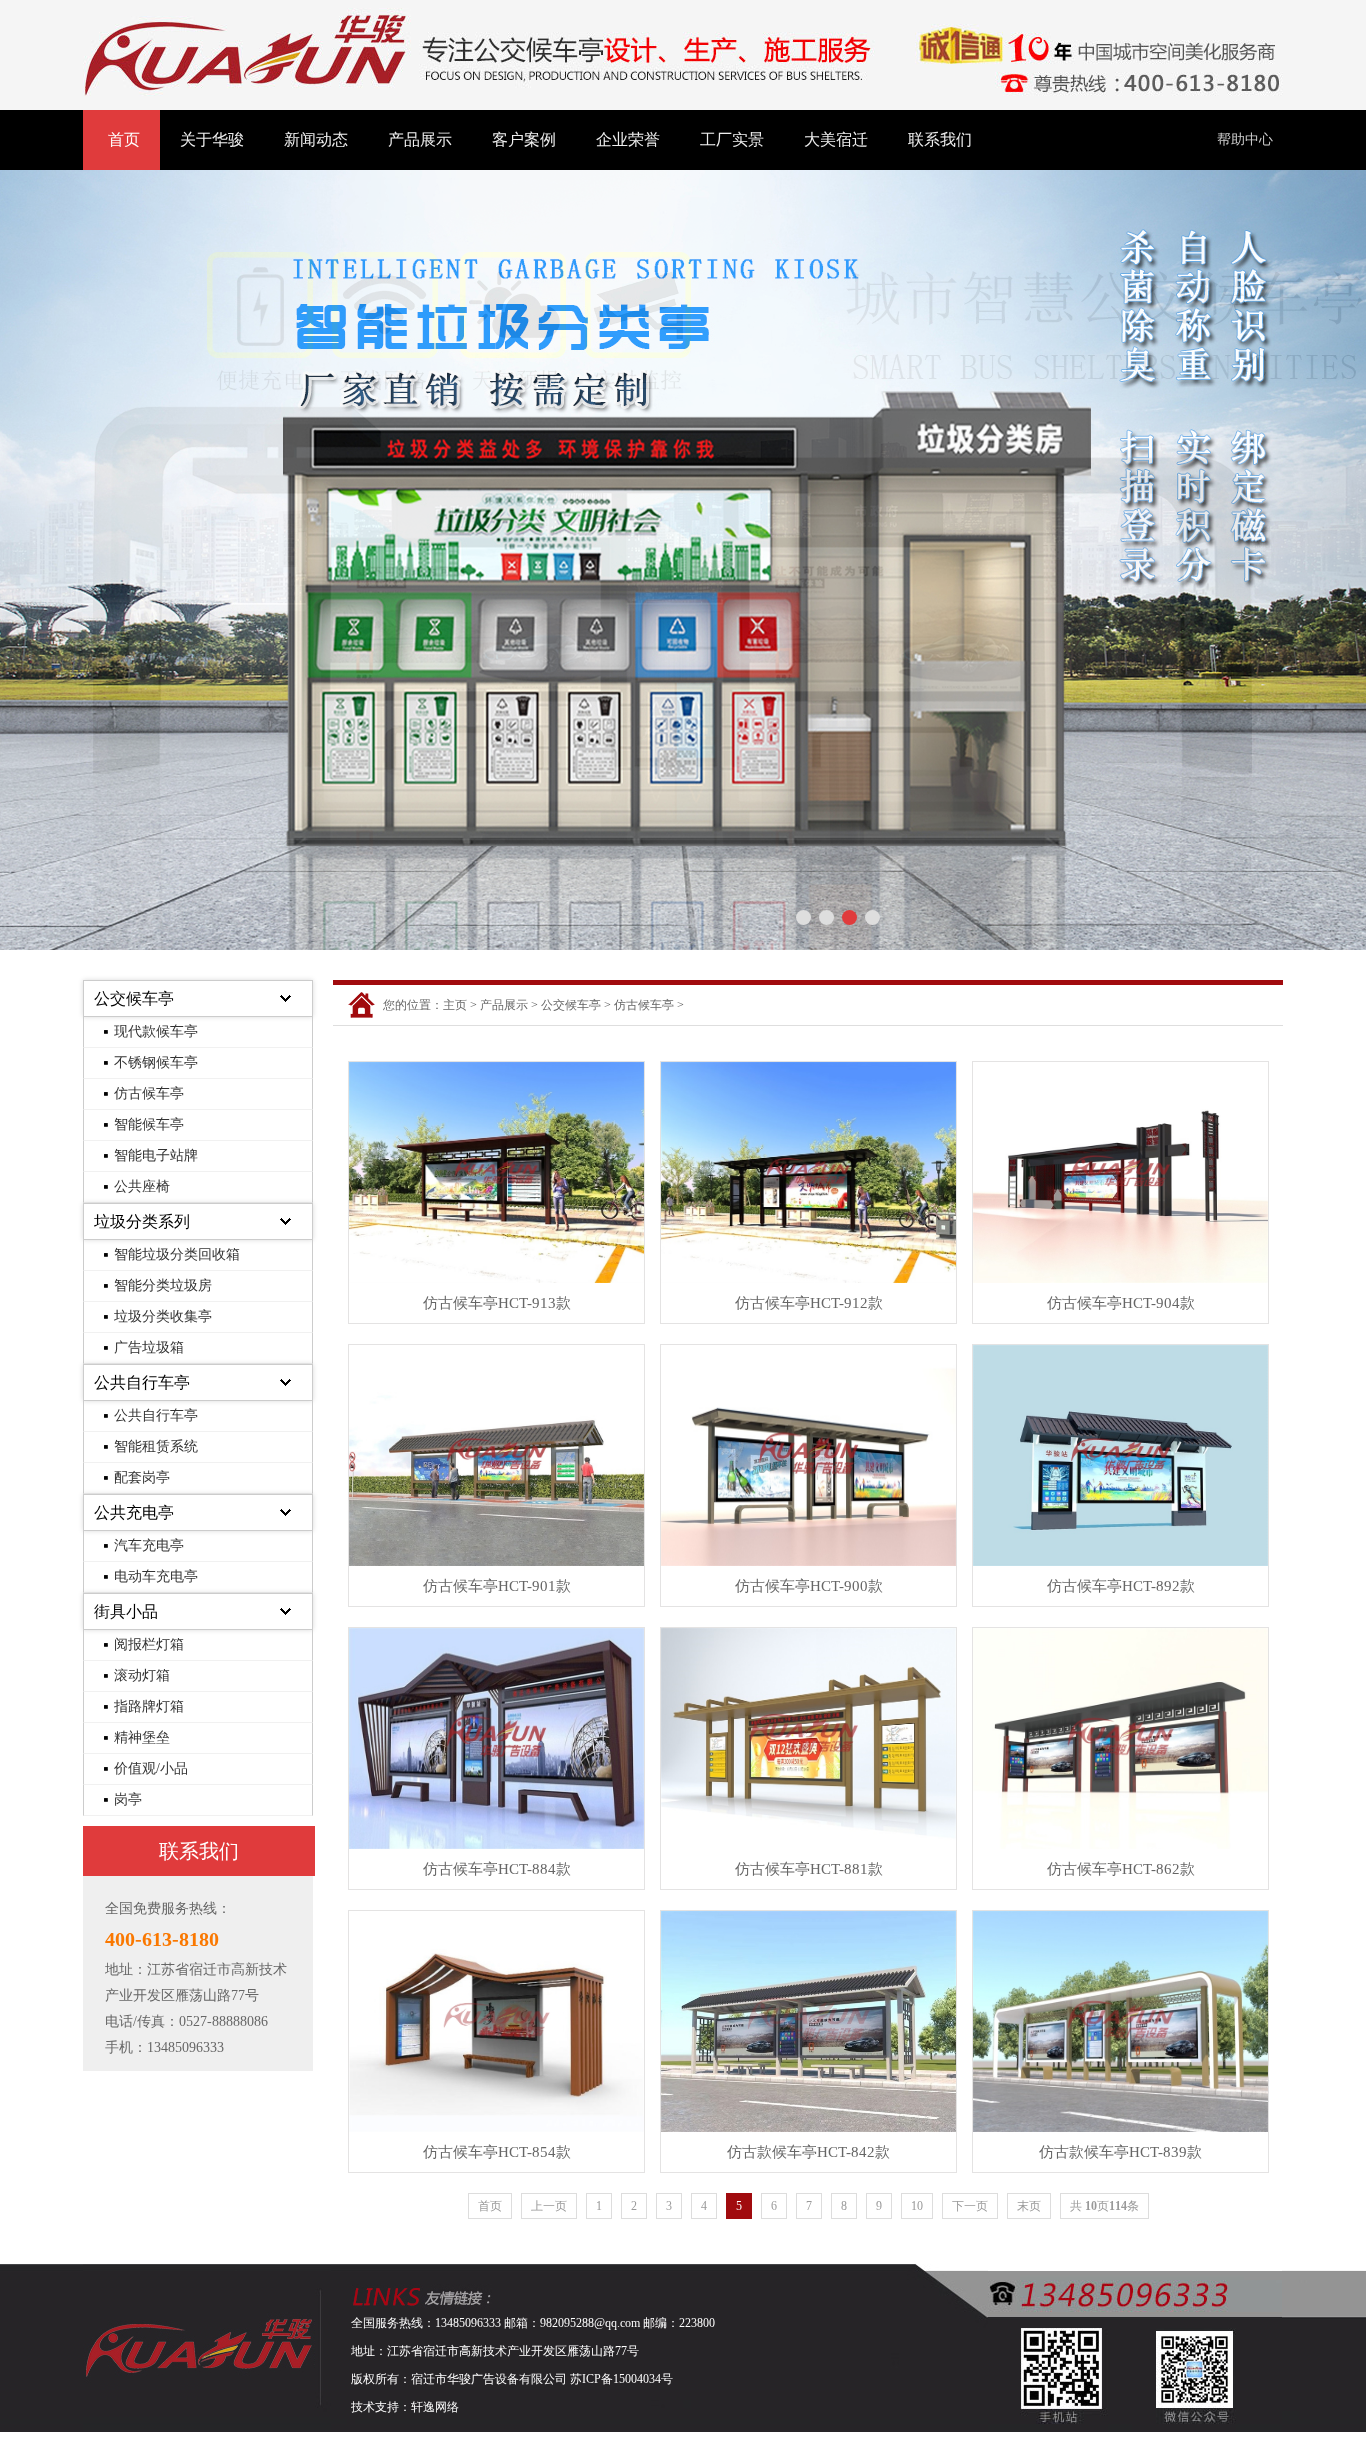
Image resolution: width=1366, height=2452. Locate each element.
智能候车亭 (149, 1124)
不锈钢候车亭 (156, 1062)
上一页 (549, 2206)
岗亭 (128, 1799)
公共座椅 (142, 1186)
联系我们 (940, 139)
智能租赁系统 (156, 1446)
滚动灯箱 (142, 1675)
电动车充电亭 (156, 1576)
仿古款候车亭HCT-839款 (1120, 2152)
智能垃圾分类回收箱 (177, 1254)
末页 (1029, 2206)
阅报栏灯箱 (149, 1644)
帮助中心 (1245, 139)
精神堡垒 (142, 1737)
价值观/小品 (151, 1768)
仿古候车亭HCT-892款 (1121, 1586)
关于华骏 (212, 139)
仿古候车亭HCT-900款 (809, 1586)
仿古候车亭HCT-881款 (809, 1869)
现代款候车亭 (156, 1031)
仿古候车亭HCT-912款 (809, 1303)
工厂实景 (732, 139)
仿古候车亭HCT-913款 (497, 1303)
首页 (124, 139)
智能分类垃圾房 (163, 1285)
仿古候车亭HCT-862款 (1121, 1869)
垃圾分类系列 (142, 1221)
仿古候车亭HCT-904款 (1121, 1303)
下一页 (970, 2206)
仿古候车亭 (149, 1093)
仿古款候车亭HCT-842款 (808, 2152)
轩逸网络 (435, 2407)
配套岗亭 (142, 1477)
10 (917, 2206)
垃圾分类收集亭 (163, 1316)
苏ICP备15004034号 (621, 2379)
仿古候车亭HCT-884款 (497, 1869)
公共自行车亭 (142, 1382)
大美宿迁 (836, 139)
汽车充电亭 (149, 1545)
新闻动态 (316, 139)
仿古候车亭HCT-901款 (497, 1586)
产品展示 (420, 139)
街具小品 (126, 1611)
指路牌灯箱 (149, 1706)
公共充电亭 (134, 1512)
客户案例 (524, 139)
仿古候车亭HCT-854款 (497, 2152)
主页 (455, 1005)
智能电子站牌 (156, 1155)
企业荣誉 (628, 139)
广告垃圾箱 (149, 1347)
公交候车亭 (134, 998)
